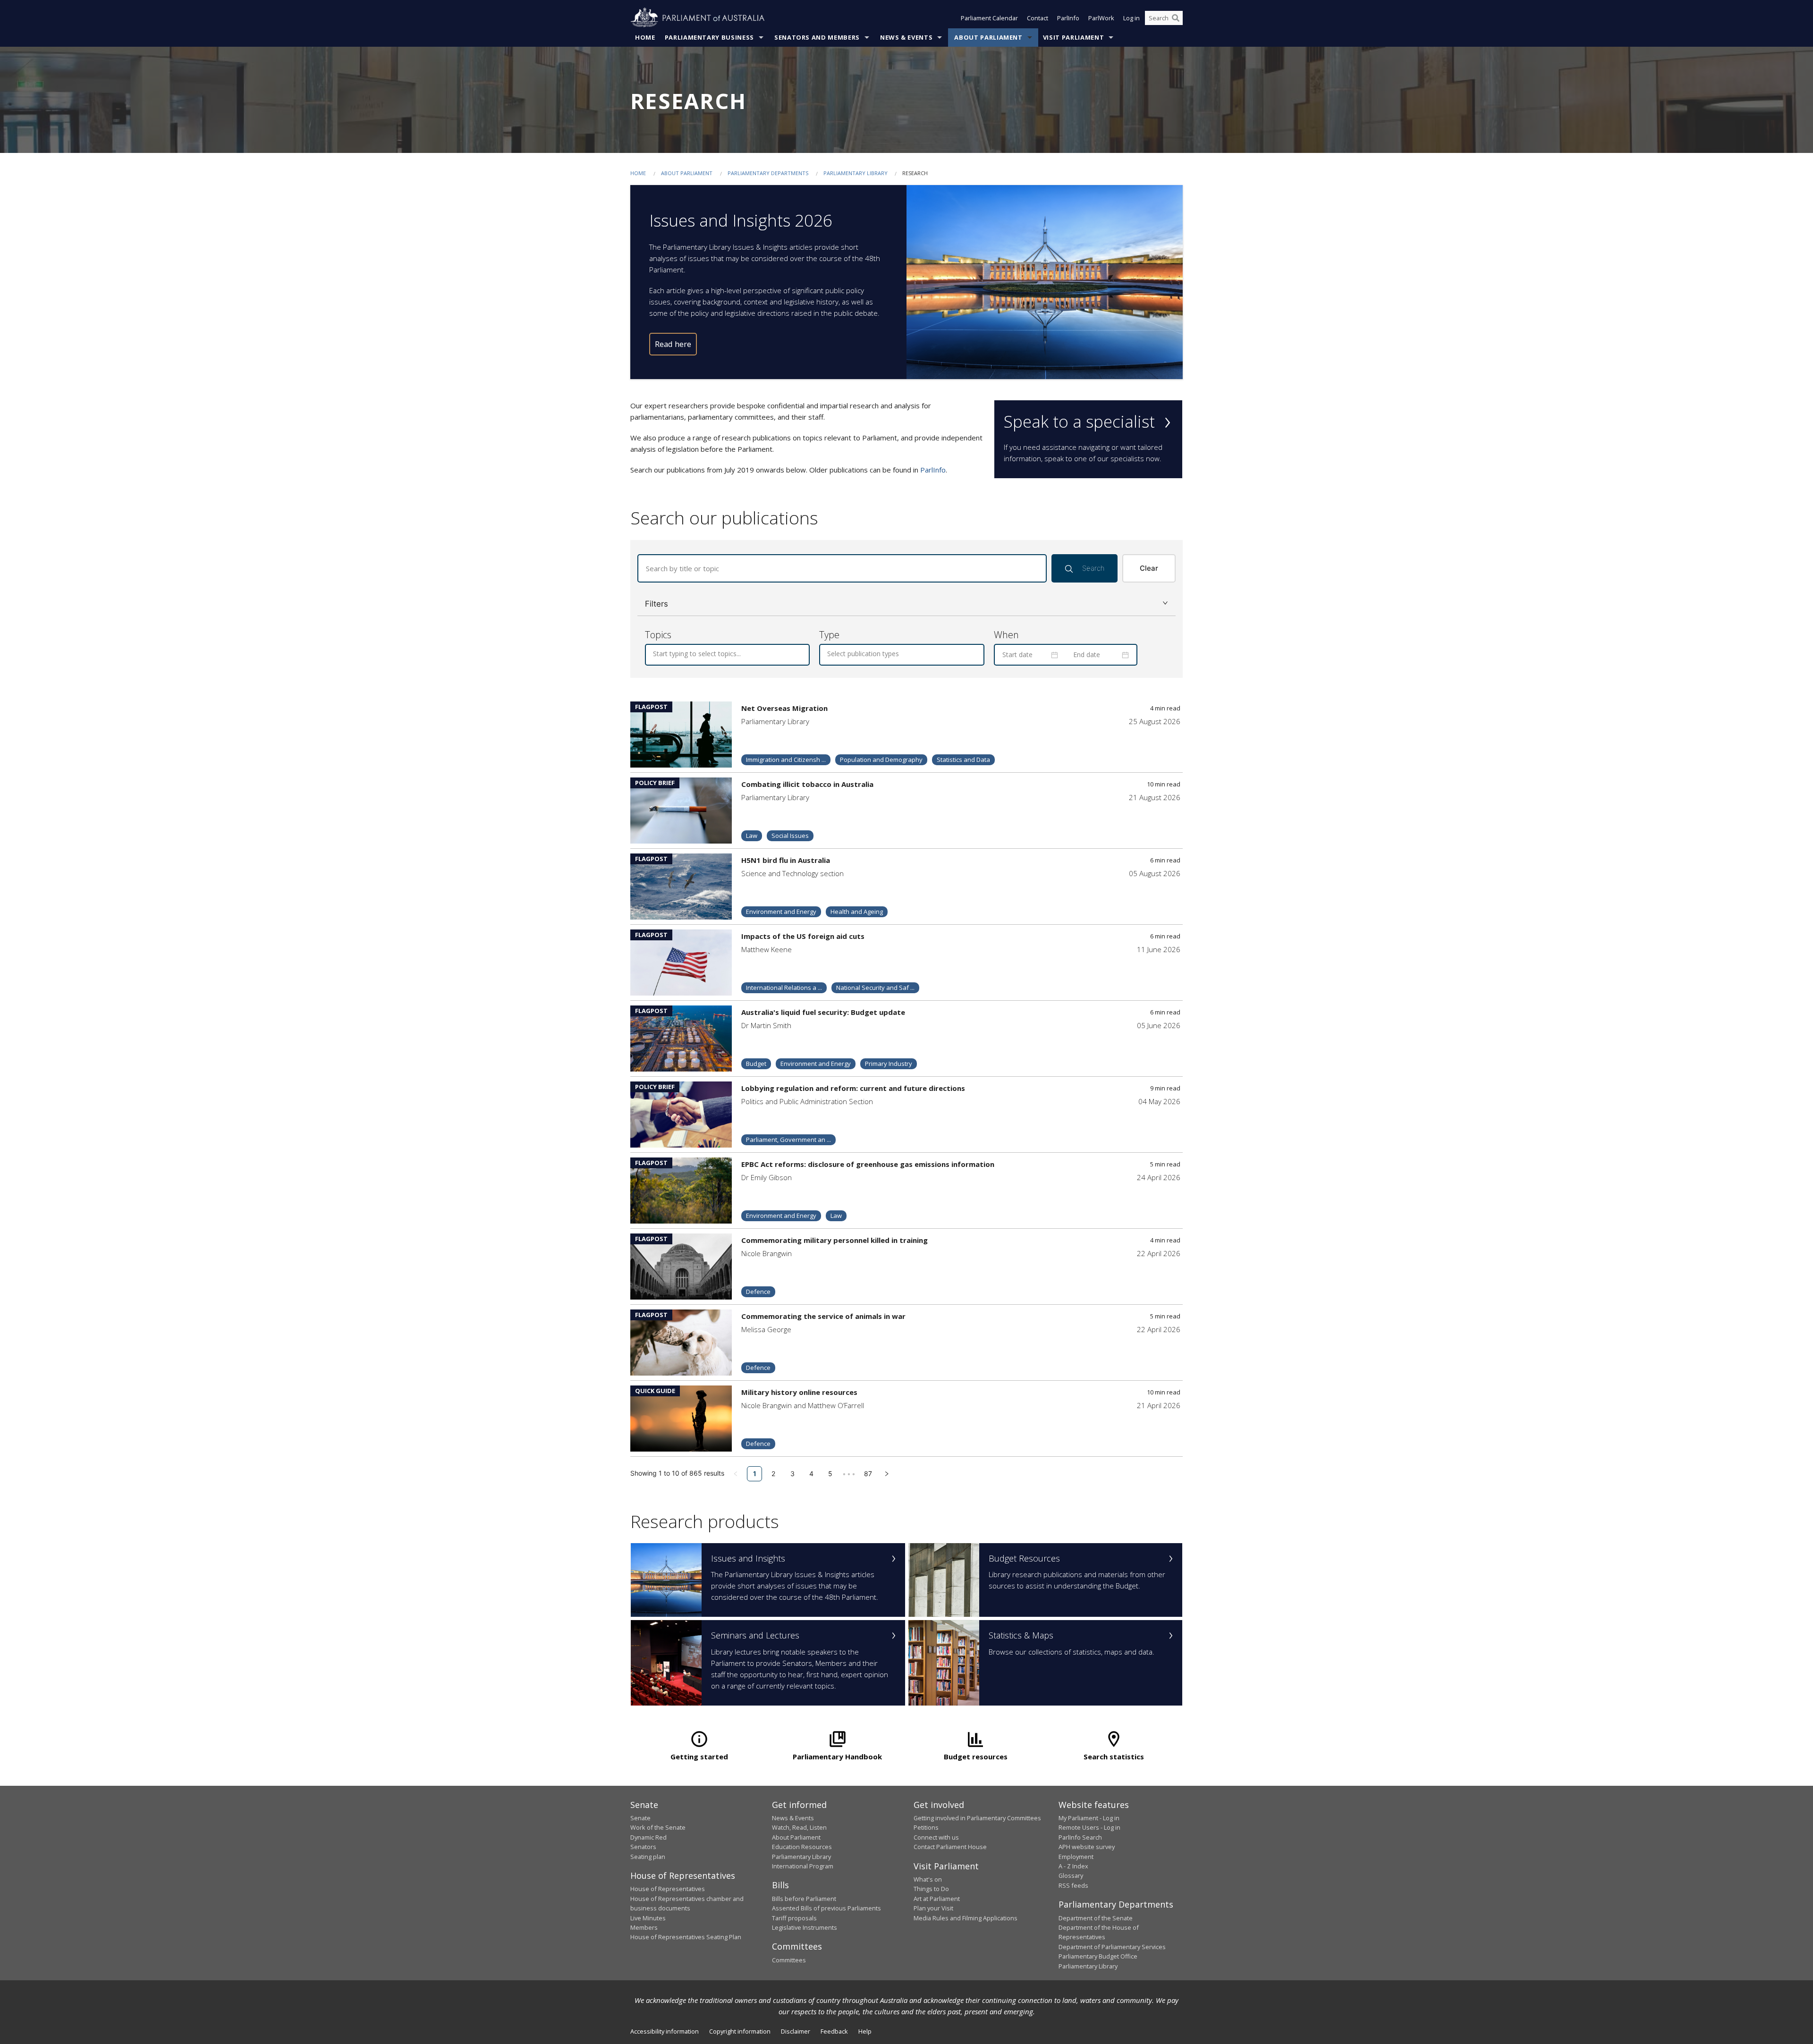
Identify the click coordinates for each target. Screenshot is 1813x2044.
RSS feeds (1073, 1885)
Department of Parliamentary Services (1112, 1947)
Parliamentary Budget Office (1098, 1956)
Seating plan (648, 1857)
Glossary (1071, 1875)
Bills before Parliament (804, 1899)
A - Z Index (1073, 1866)
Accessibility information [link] (665, 2031)
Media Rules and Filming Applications (966, 1918)
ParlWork (1101, 18)
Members (644, 1927)
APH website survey (1087, 1847)
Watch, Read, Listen (799, 1827)
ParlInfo (1068, 18)
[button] (906, 604)
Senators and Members (817, 37)
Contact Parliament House (950, 1847)
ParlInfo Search (1080, 1837)
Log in (1131, 18)
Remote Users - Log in (1089, 1827)
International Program (803, 1866)
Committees (789, 1960)
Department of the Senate (1096, 1918)
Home (645, 37)
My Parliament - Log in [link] (1089, 1818)
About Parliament (988, 37)
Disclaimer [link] (796, 2031)
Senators (643, 1847)
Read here (673, 344)
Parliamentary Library (856, 173)
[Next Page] (887, 1474)
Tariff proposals (794, 1918)
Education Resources (802, 1847)
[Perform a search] (1176, 18)
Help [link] (865, 2031)
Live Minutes (648, 1918)
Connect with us (936, 1837)
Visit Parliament (1073, 37)
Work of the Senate (658, 1827)
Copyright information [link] (740, 2031)
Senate (640, 1818)
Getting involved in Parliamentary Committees (977, 1818)
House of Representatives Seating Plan (686, 1937)
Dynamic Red (648, 1837)
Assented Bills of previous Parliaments (826, 1908)
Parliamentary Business (709, 37)
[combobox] (654, 654)
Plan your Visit (933, 1908)
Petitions (926, 1827)
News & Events (906, 37)
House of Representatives (668, 1889)
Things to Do (931, 1889)
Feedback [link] (834, 2031)
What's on (928, 1879)
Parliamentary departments (768, 173)
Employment (1076, 1857)
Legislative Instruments (805, 1927)
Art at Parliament (937, 1899)
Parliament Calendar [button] (989, 18)
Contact (1038, 18)
